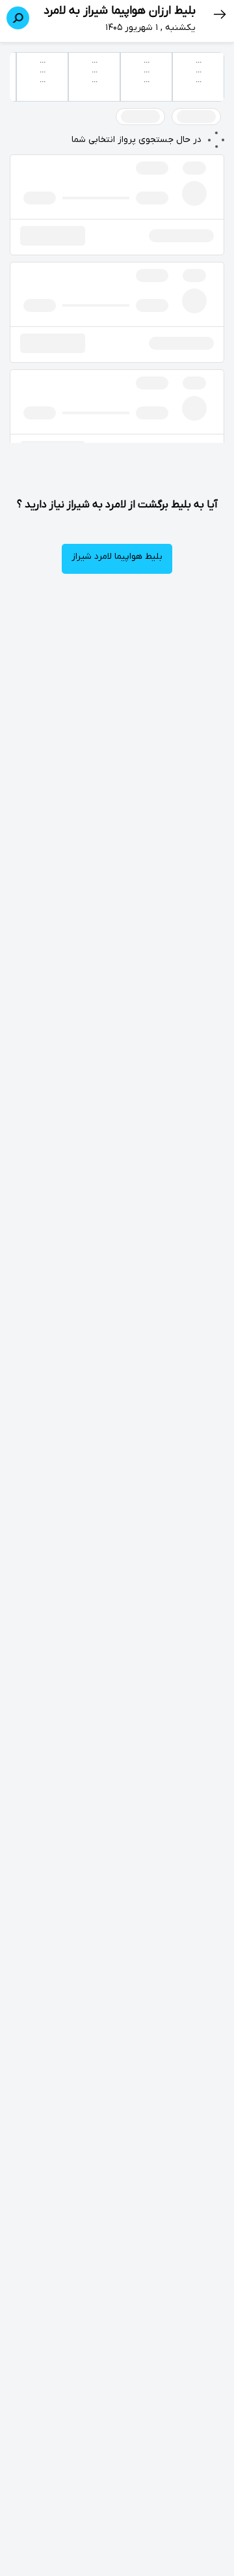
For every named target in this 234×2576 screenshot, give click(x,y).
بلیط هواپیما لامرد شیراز (117, 557)
